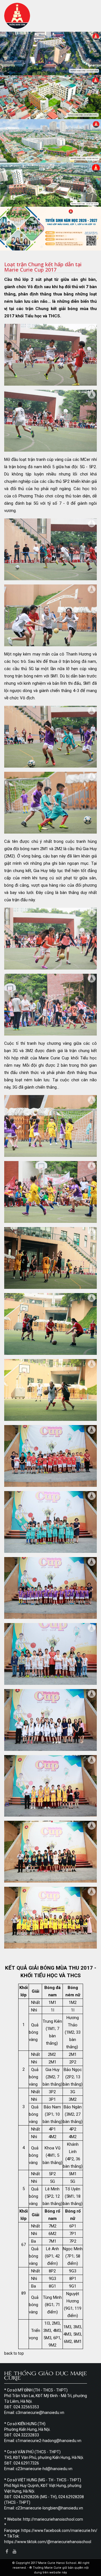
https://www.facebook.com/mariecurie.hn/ (59, 2531)
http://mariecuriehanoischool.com (53, 2519)
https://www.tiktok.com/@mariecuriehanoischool (48, 2542)
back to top (14, 2353)
